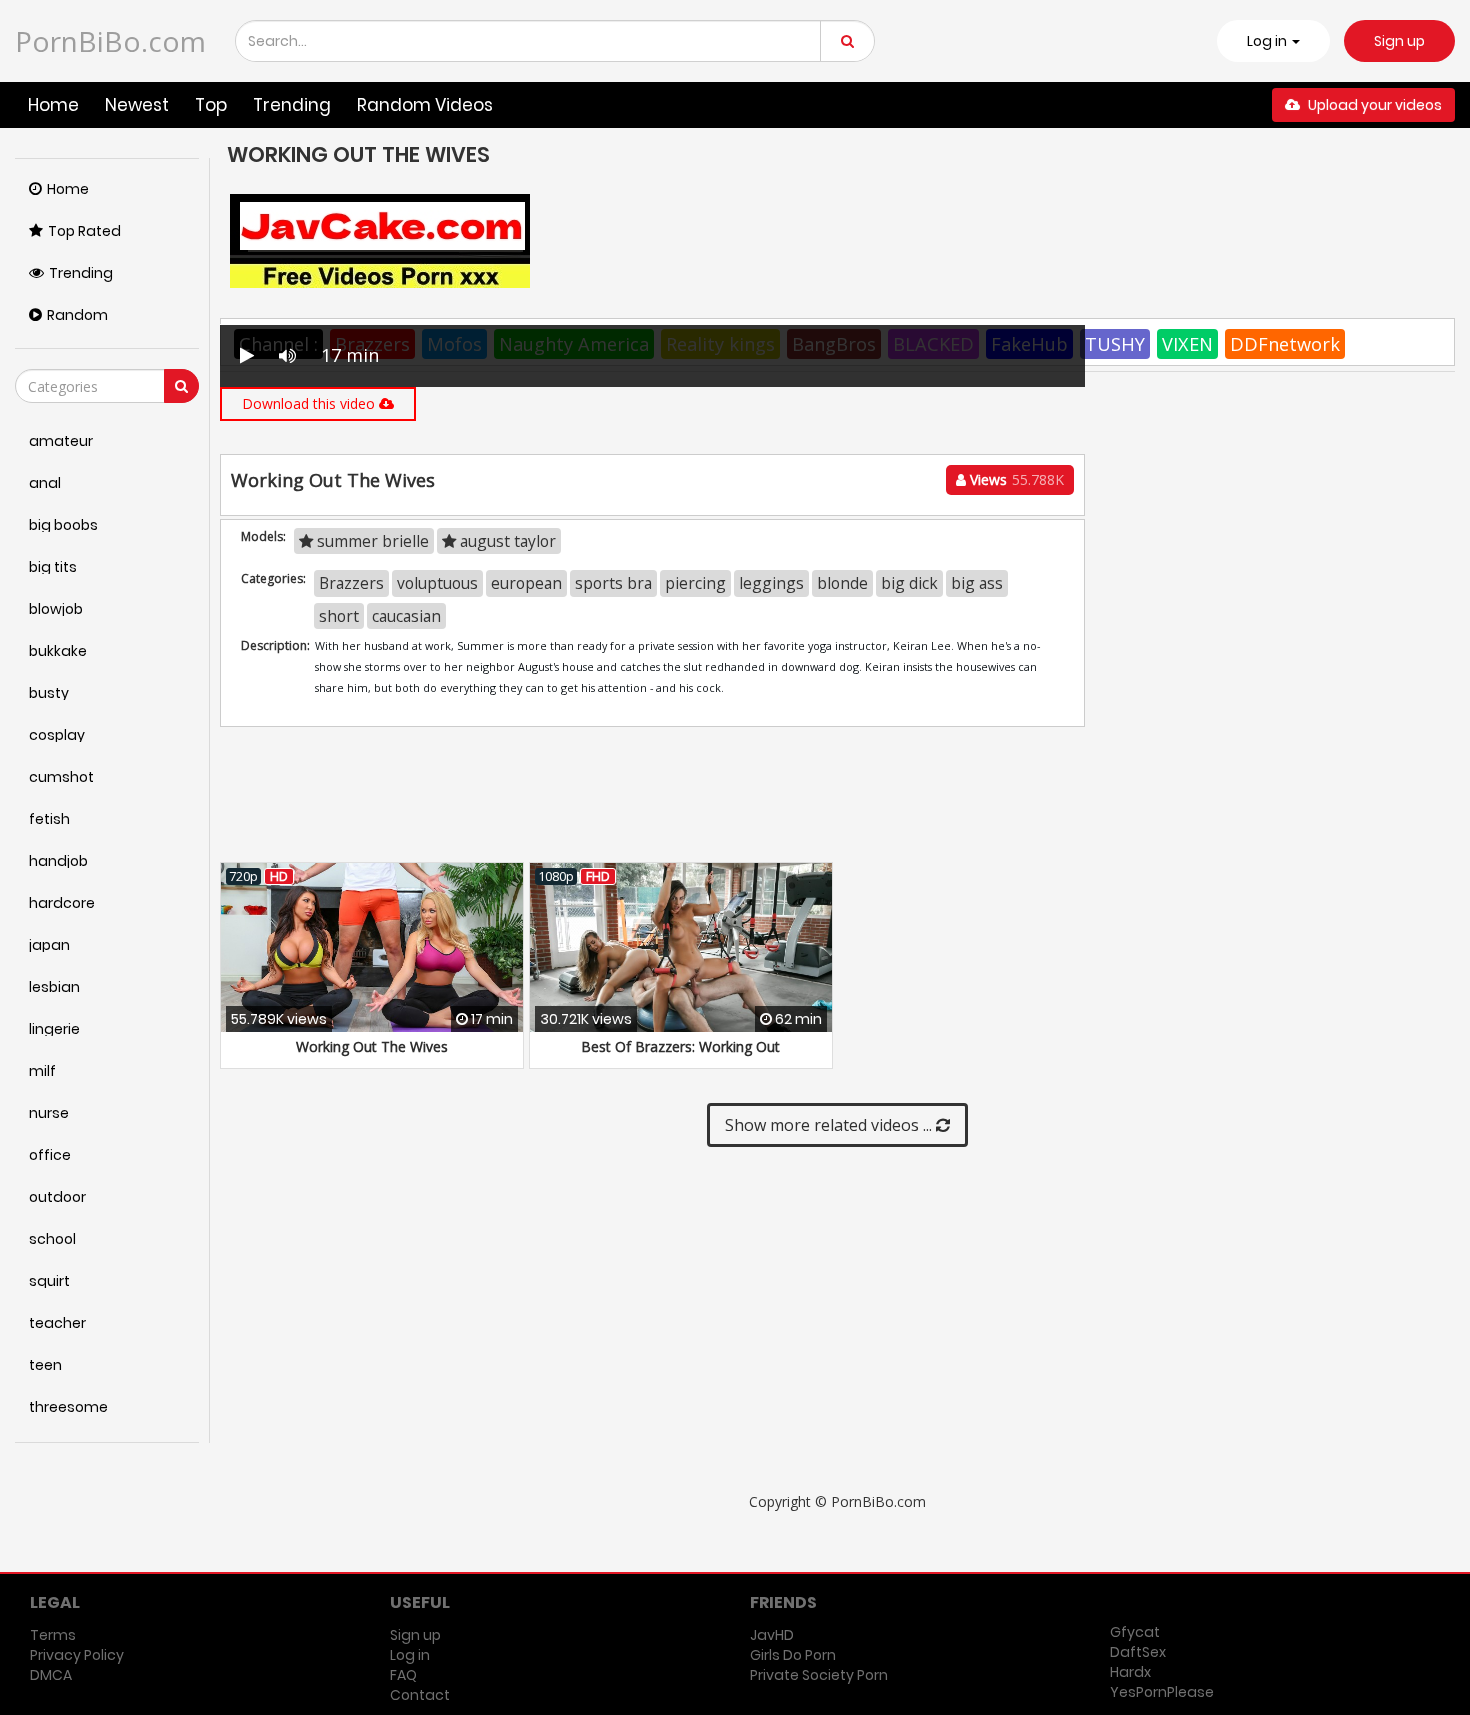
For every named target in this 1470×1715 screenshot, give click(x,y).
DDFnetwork (1285, 344)
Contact (420, 1695)
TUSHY (1115, 344)
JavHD (772, 1635)
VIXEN (1187, 344)
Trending (292, 105)
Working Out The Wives (372, 1046)
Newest (137, 105)
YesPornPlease (1162, 1692)
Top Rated (84, 231)
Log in (410, 1655)
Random (77, 315)
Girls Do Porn (793, 1655)
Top (211, 105)
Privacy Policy (77, 1655)
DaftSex (1138, 1652)
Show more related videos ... (830, 1125)
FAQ (403, 1675)
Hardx (1130, 1672)
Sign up (1399, 41)
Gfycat (1135, 1632)
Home (53, 105)
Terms (53, 1635)
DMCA (51, 1675)
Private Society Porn (819, 1675)
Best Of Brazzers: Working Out (680, 1046)
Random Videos (425, 105)
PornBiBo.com (110, 41)
